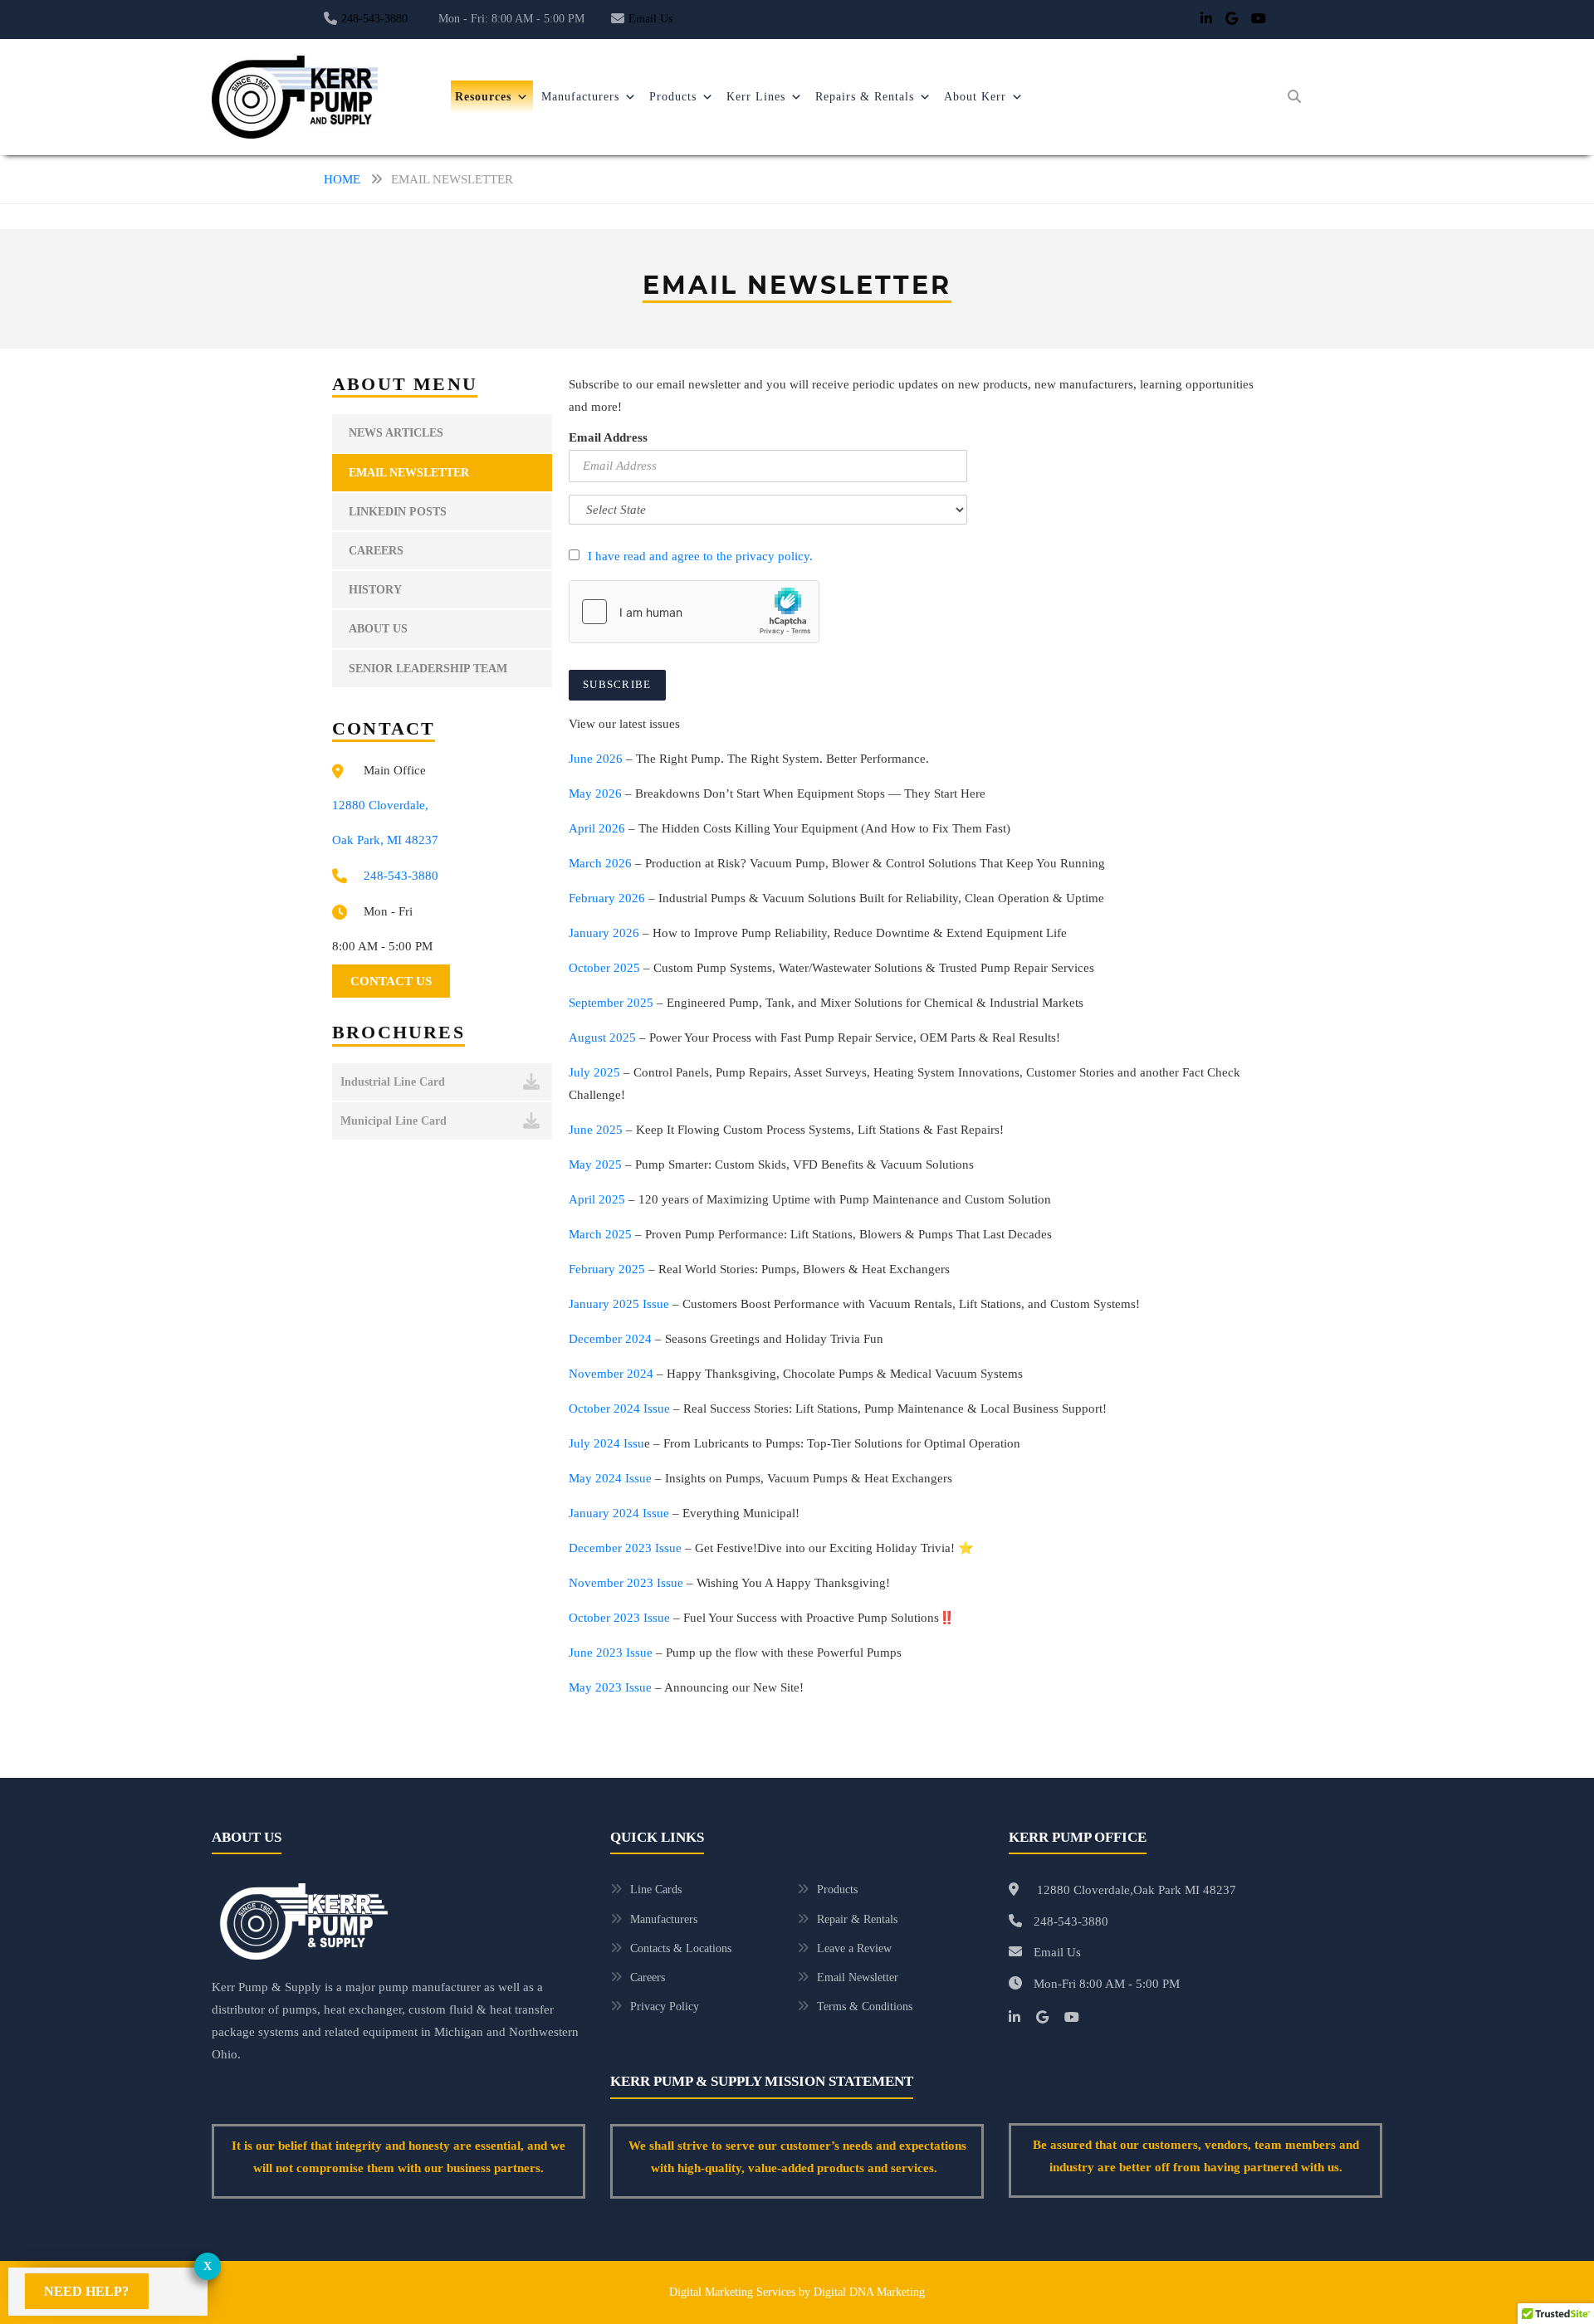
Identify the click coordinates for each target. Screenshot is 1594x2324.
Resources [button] (483, 97)
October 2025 (604, 968)
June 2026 (596, 759)
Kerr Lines (756, 97)
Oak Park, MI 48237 (385, 840)
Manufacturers (580, 97)
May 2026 (595, 793)
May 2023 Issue (610, 1687)
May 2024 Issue (610, 1478)
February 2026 (607, 898)
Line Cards (656, 1889)
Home (342, 179)
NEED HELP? (86, 2291)
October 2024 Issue (619, 1409)
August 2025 (602, 1037)
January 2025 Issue (619, 1304)
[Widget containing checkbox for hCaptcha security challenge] (694, 612)
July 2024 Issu (606, 1443)
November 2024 (611, 1374)
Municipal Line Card (394, 1121)
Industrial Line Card (393, 1082)
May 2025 (595, 1164)
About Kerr (975, 97)
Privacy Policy (665, 2007)
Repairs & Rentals (865, 97)
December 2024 (610, 1339)
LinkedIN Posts (398, 512)
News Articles (396, 433)
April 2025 (597, 1199)
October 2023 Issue (619, 1618)
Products (673, 97)
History (375, 590)
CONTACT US (391, 981)
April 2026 (597, 828)
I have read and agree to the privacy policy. (700, 556)
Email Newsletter (409, 473)
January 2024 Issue (619, 1513)
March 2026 (600, 863)
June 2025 (596, 1130)
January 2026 (604, 933)
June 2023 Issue (611, 1653)
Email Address (608, 437)
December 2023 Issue (625, 1548)
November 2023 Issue (626, 1583)
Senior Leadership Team (428, 669)
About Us (378, 629)
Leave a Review (854, 1948)
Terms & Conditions (865, 2007)
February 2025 (607, 1269)
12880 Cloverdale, (380, 805)
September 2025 (611, 1003)
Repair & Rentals (857, 1919)
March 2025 (600, 1234)
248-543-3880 (374, 19)
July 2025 (594, 1072)
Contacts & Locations (681, 1948)
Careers (376, 551)
